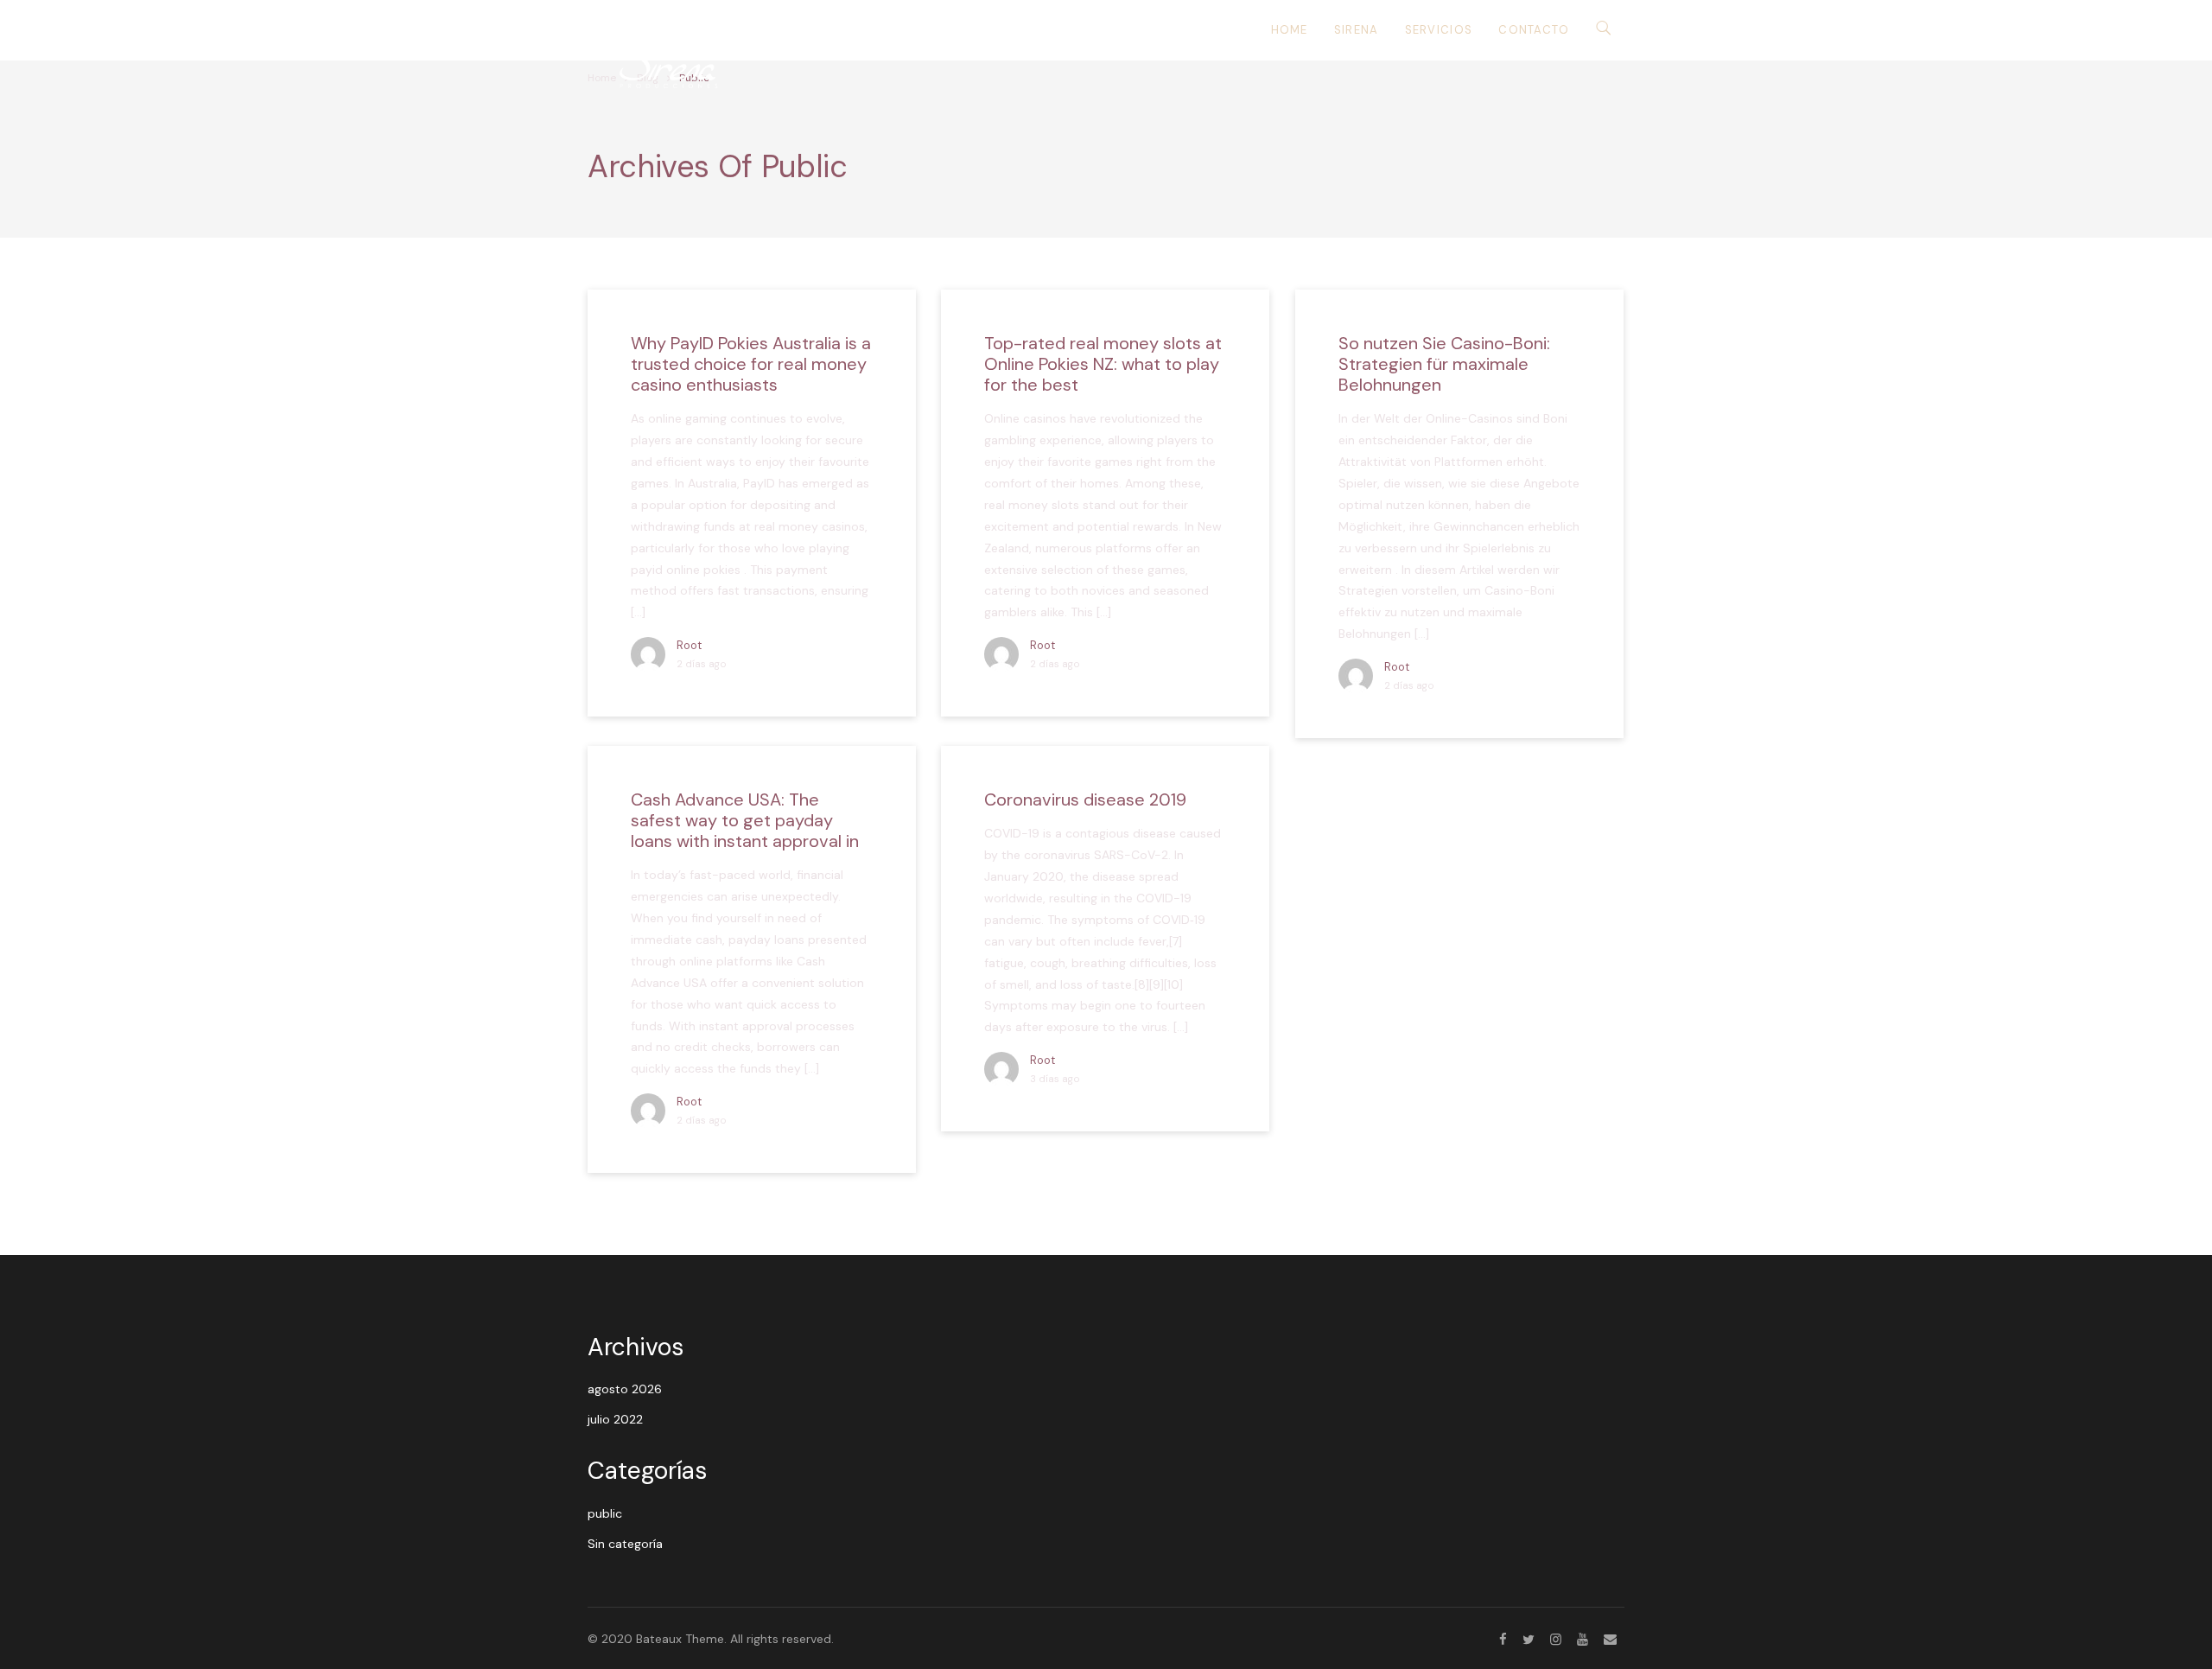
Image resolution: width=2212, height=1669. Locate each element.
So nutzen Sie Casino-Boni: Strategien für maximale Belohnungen (1444, 364)
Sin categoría (625, 1544)
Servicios (1439, 30)
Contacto (1534, 30)
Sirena (1357, 30)
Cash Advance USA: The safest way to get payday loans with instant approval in (745, 820)
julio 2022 (615, 1419)
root (689, 646)
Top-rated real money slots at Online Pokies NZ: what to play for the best (1103, 364)
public (605, 1513)
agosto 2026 (625, 1389)
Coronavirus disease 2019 (1085, 799)
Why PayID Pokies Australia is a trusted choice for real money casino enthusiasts (751, 364)
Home (1290, 30)
